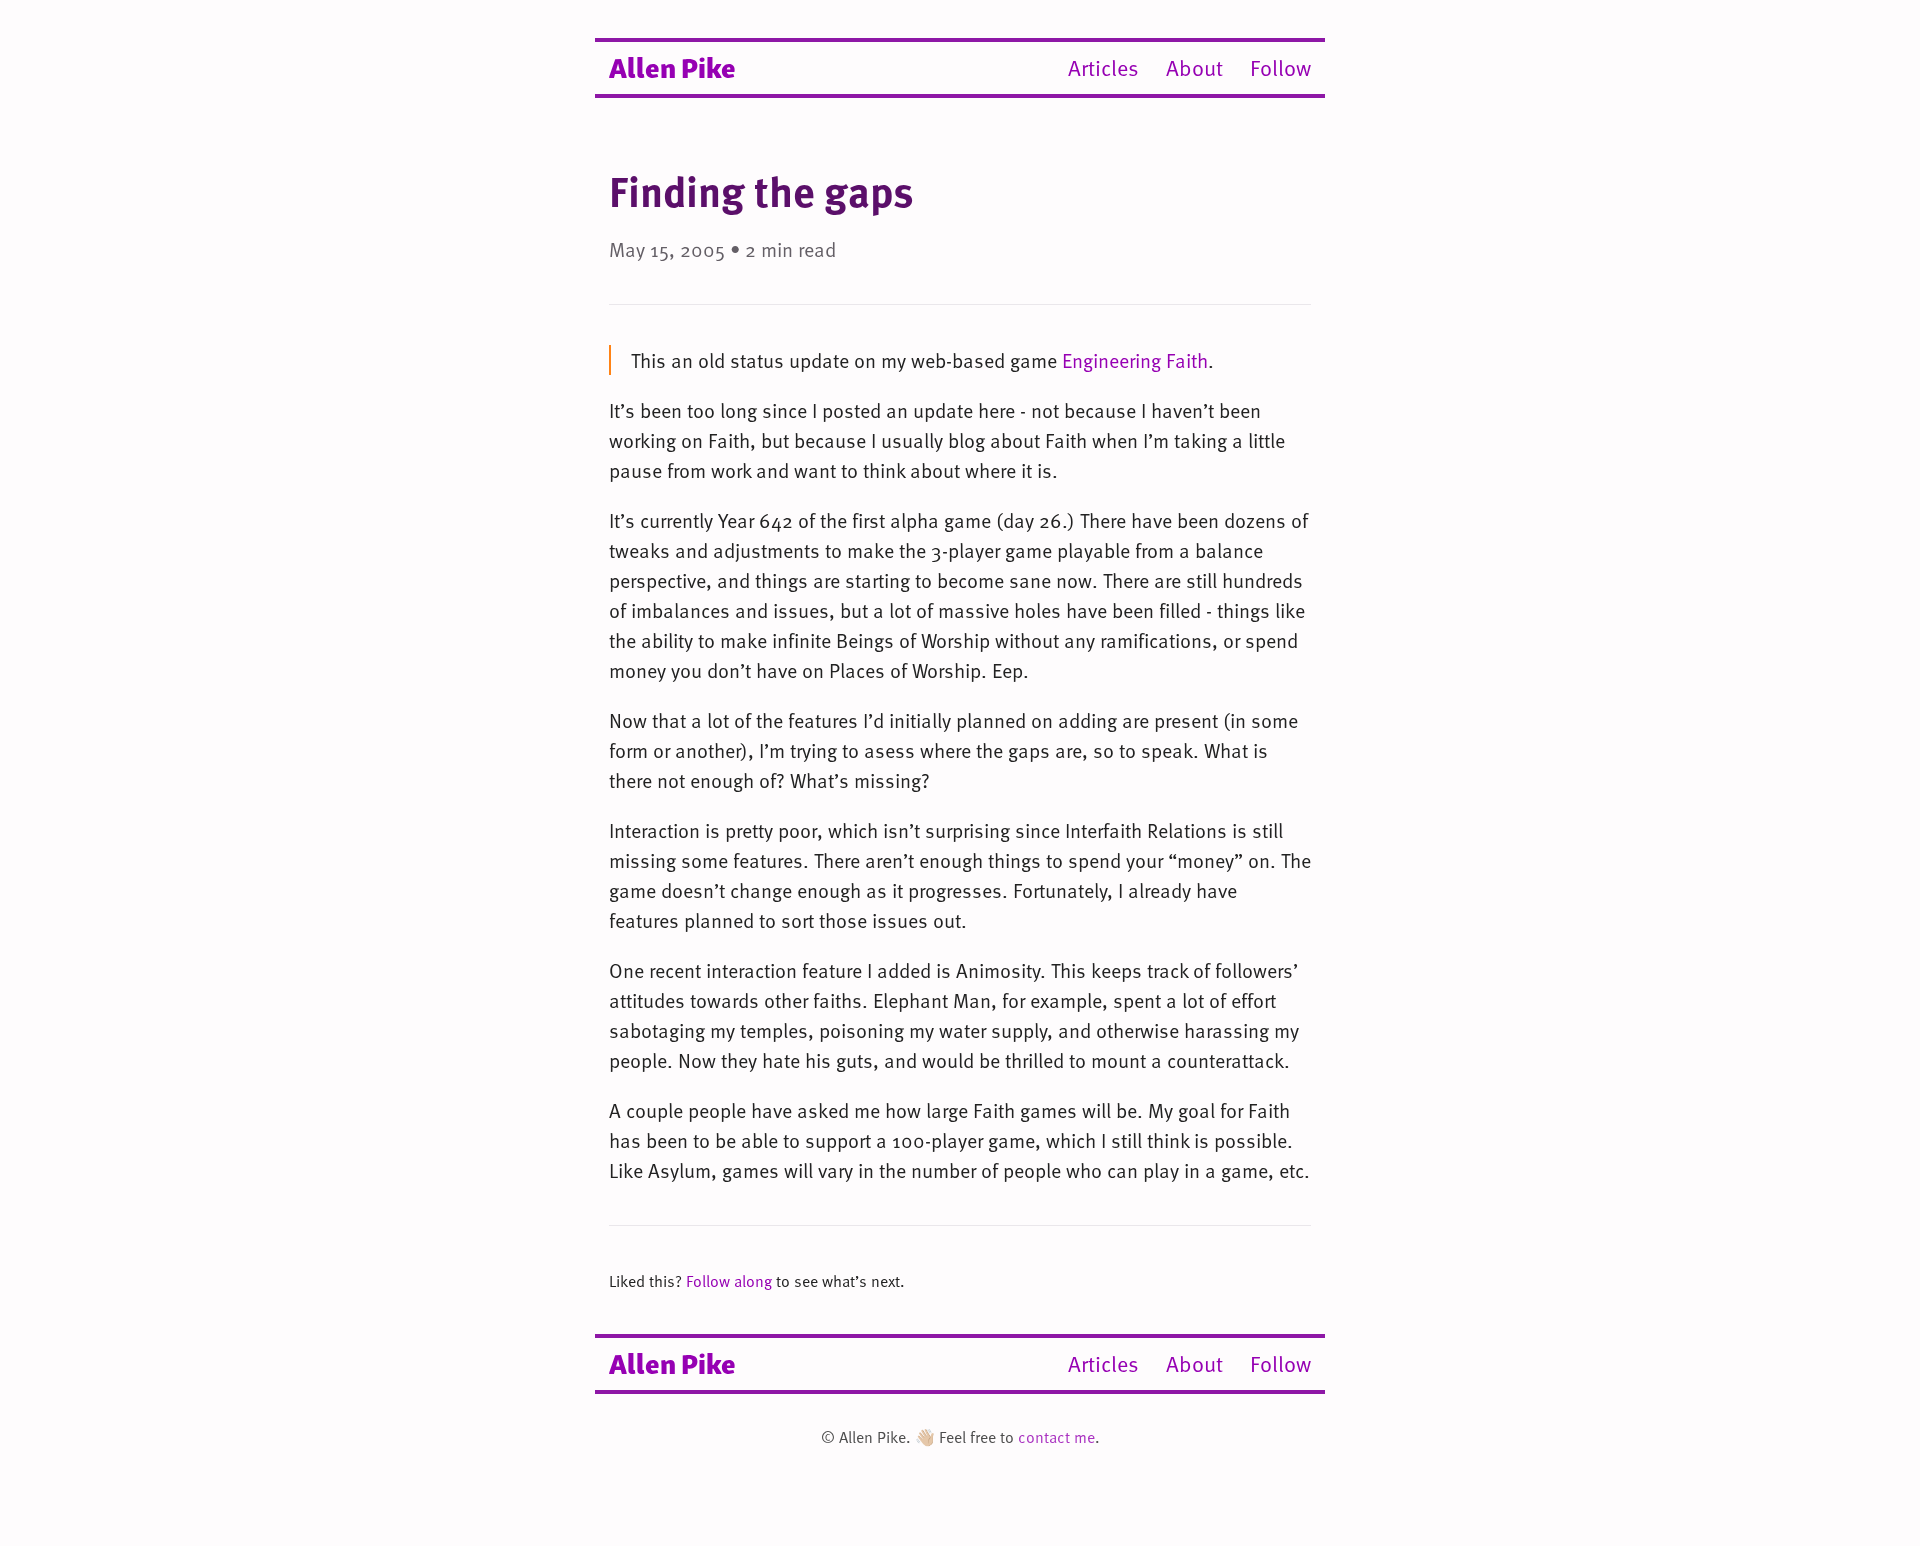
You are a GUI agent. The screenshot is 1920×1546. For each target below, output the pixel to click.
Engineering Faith (1135, 360)
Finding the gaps (761, 190)
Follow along (729, 1281)
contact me (1056, 1437)
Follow (1280, 67)
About (1194, 67)
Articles (1103, 67)
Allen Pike (672, 66)
